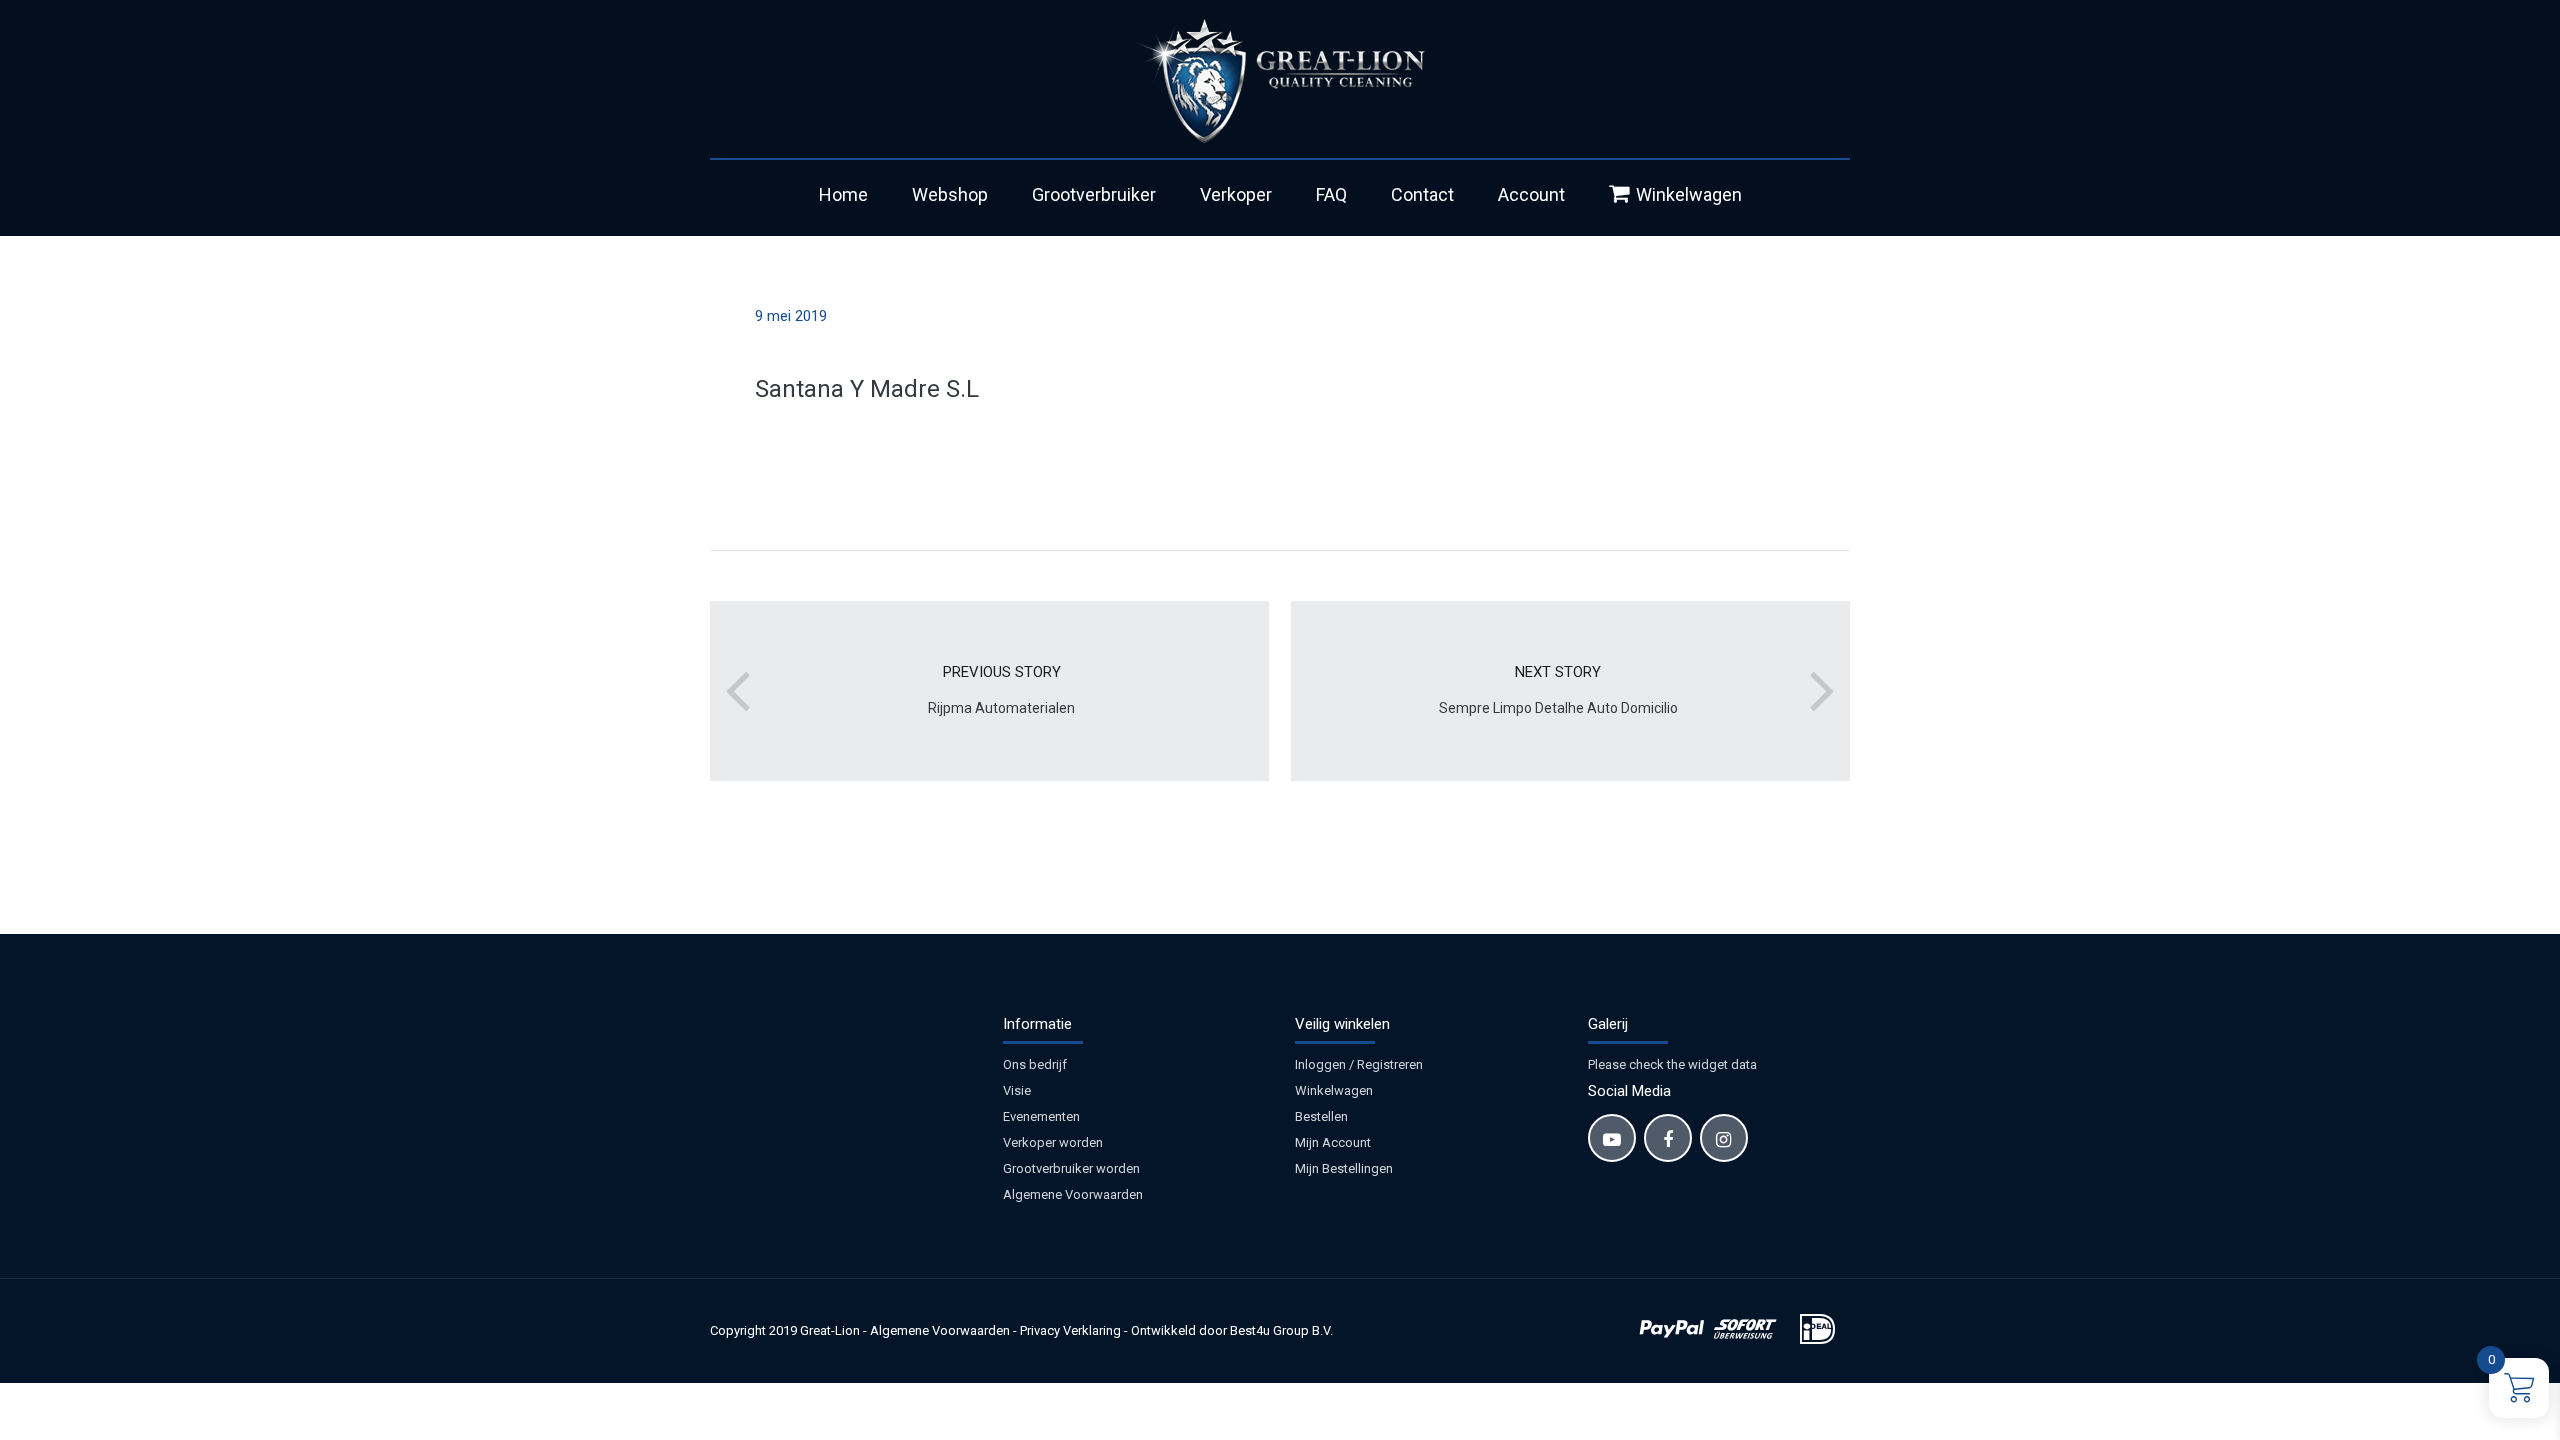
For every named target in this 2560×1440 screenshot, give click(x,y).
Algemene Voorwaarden (1073, 1194)
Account (1531, 194)
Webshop (950, 194)
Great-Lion (830, 1330)
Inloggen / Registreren (1359, 1064)
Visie (1017, 1090)
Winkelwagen (1689, 194)
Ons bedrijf (1035, 1064)
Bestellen (1321, 1116)
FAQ (1331, 194)
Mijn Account (1333, 1142)
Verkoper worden (1053, 1142)
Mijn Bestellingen (1344, 1168)
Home (843, 194)
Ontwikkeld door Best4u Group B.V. (1232, 1330)
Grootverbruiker (1094, 194)
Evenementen (1041, 1116)
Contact (1422, 194)
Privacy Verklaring (1070, 1330)
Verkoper (1236, 194)
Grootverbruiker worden (1071, 1168)
